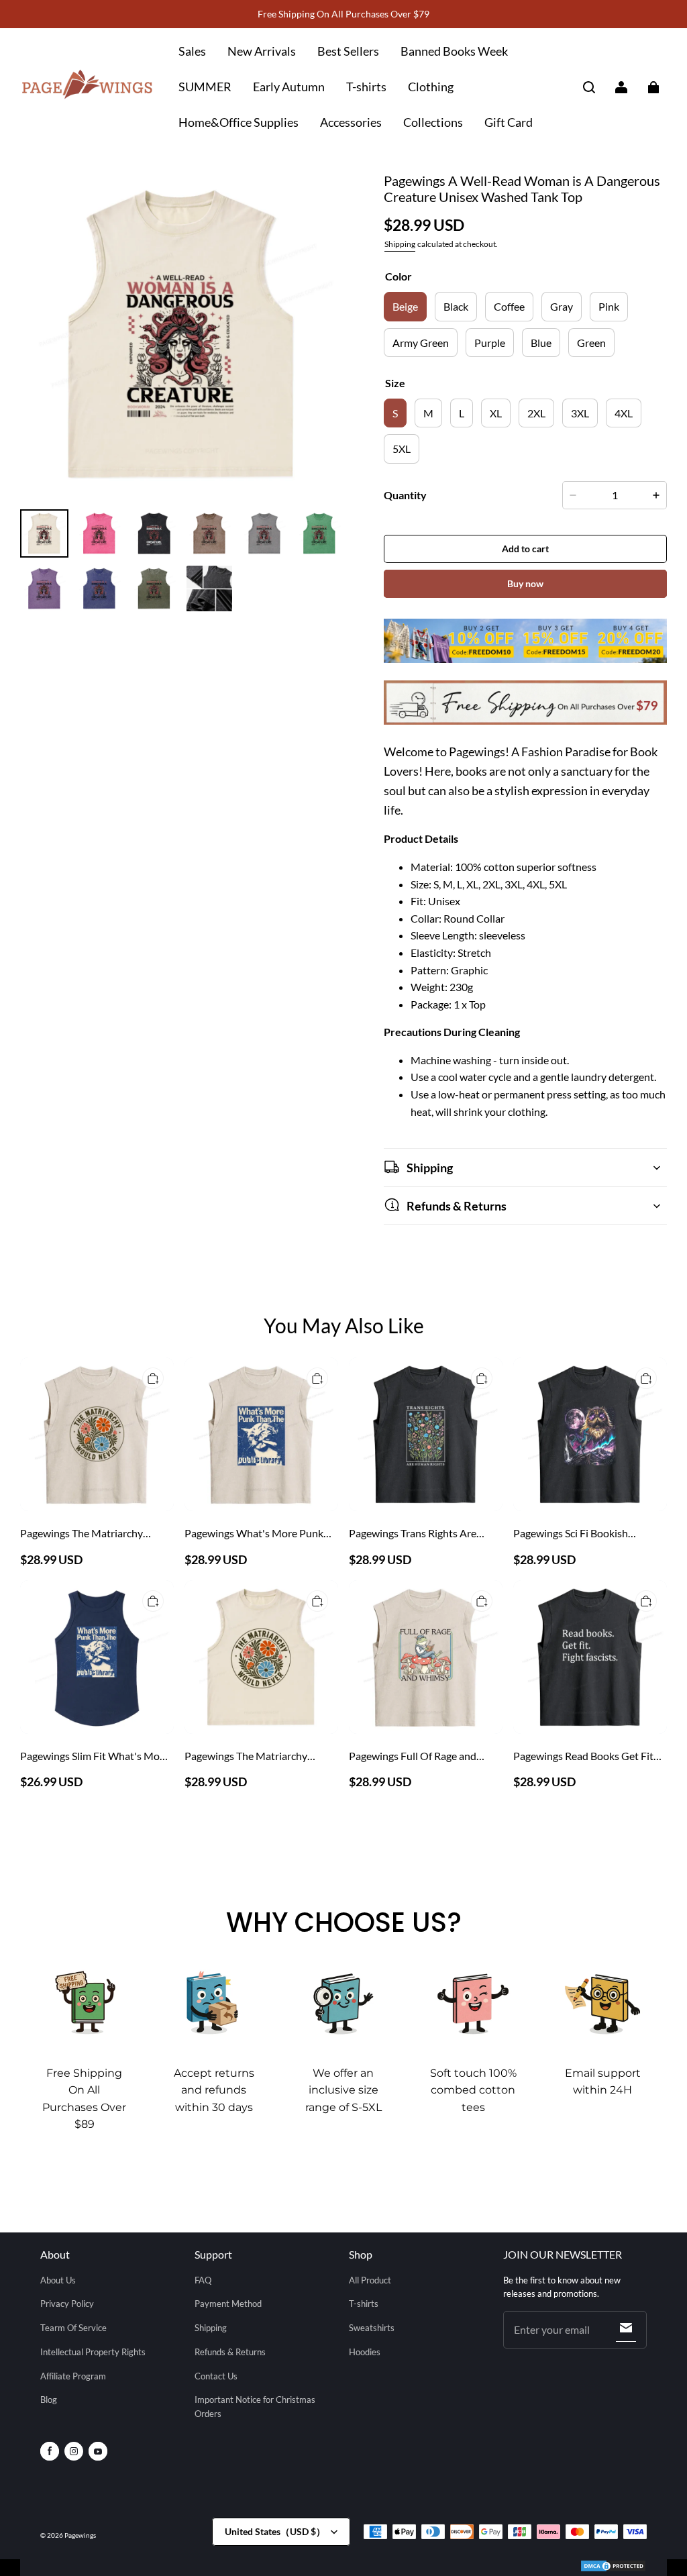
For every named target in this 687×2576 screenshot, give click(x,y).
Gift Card (509, 122)
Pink (609, 306)
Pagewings (80, 2535)
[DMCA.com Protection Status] (613, 2568)
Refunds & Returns (230, 2352)
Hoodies (365, 2352)
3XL (580, 413)
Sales (192, 51)
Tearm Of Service (73, 2328)
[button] (589, 87)
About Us (58, 2280)
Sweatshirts (372, 2328)
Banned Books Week (454, 51)
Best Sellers (348, 51)
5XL (402, 449)
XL (496, 413)
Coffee (509, 306)
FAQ (203, 2280)
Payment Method (228, 2304)
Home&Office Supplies (239, 122)
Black (456, 306)
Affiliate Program (73, 2376)
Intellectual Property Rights (93, 2352)
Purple (490, 343)
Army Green (421, 343)
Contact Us (216, 2376)
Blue (541, 343)
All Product (370, 2280)
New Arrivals (262, 51)
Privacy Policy (67, 2304)
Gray (562, 306)
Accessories (351, 122)
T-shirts (366, 87)
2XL (536, 413)
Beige (405, 306)
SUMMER (205, 87)
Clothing (431, 87)
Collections (433, 122)
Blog (49, 2400)
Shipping (400, 244)
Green (591, 343)
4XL (624, 413)
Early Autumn (289, 87)
